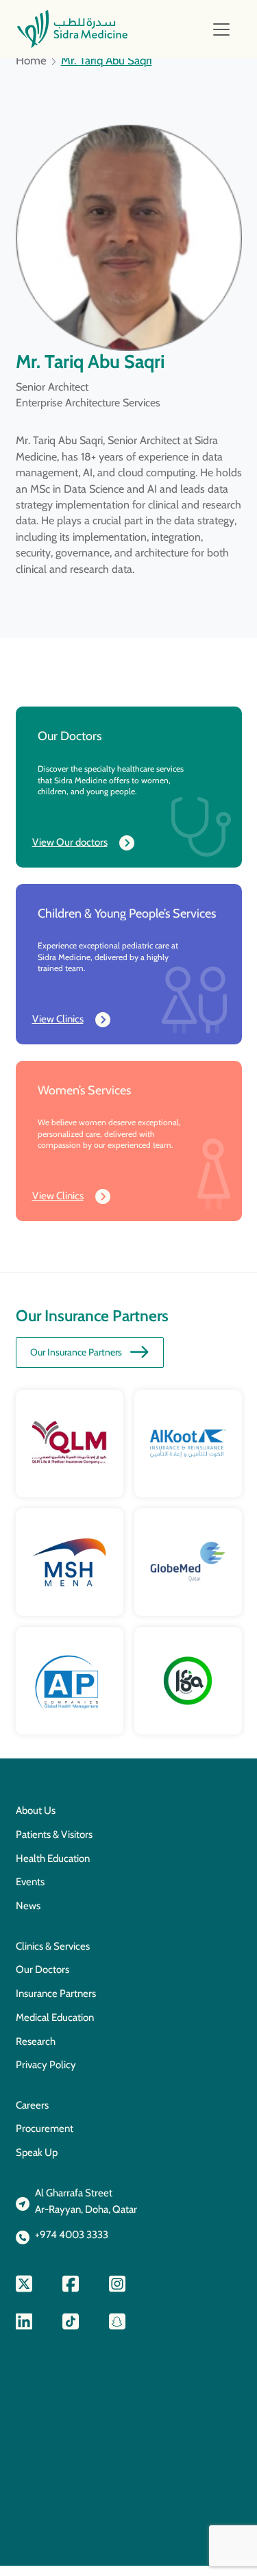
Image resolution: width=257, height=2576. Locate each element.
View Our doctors (70, 842)
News (28, 1906)
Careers (32, 2105)
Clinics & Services (53, 1946)
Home (31, 61)
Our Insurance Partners (76, 1352)
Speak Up (37, 2152)
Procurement (45, 2129)
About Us (36, 1811)
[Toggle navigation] (221, 29)
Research (36, 2041)
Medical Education (55, 2017)
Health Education (53, 1859)
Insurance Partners (56, 1994)
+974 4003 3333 (72, 2235)
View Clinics (58, 1019)
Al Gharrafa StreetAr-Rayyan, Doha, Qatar (86, 2201)
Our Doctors (42, 1970)
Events (30, 1882)
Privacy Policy (46, 2065)
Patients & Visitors (54, 1835)
